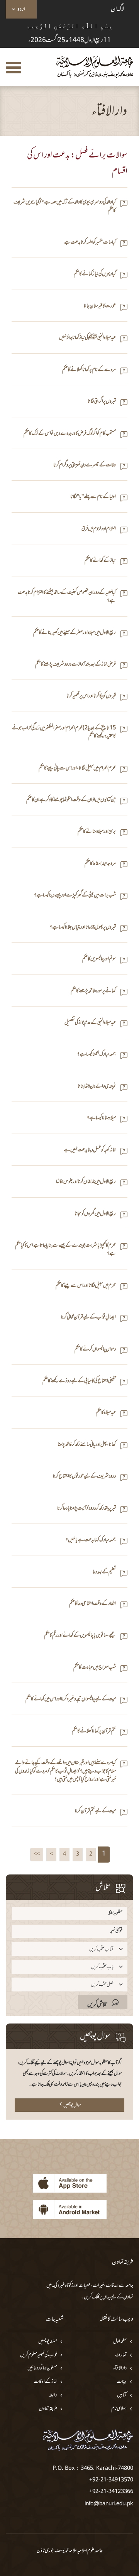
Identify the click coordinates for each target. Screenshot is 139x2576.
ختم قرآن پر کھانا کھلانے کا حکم (94, 1731)
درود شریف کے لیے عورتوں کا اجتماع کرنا (84, 1477)
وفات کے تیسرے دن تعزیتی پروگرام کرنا (85, 465)
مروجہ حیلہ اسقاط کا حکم (100, 864)
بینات (122, 2382)
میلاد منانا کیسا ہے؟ (101, 1118)
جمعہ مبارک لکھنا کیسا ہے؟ (97, 1055)
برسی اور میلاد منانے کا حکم (97, 832)
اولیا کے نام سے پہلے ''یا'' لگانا (93, 497)
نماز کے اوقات (45, 2382)
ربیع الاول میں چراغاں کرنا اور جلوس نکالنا (86, 1182)
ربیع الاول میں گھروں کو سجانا (95, 1214)
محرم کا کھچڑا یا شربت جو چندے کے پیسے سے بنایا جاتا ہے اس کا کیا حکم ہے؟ (65, 1250)
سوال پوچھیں (72, 2105)
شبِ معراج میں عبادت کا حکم (95, 1668)
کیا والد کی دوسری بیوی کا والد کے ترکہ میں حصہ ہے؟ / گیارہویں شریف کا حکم (65, 207)
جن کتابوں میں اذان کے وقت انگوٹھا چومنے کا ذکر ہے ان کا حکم (71, 800)
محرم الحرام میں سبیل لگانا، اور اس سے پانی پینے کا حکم (77, 769)
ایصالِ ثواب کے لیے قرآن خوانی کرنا (88, 1318)
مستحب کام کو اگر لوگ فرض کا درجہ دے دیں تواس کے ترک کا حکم (70, 434)
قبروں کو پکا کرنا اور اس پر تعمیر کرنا (91, 696)
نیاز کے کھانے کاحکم (100, 561)
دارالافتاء (120, 2368)
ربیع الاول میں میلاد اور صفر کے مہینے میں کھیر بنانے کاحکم (75, 633)
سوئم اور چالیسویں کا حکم (99, 959)
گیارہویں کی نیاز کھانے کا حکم (95, 274)
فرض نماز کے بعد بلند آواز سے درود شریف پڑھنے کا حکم (75, 665)
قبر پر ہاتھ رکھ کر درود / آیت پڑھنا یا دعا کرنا (86, 1509)
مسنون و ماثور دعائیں (42, 2368)
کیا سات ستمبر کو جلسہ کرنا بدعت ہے (90, 243)
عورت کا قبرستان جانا (100, 306)
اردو (21, 9)
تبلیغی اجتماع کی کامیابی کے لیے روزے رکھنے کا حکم (79, 1381)
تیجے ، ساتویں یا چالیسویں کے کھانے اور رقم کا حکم (80, 1636)
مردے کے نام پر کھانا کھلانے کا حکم (89, 370)
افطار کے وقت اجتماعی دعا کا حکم (92, 1604)
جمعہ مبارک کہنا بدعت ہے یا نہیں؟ (91, 1540)
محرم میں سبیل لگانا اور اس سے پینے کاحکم (86, 1286)
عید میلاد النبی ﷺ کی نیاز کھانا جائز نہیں (87, 338)
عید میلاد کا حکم (106, 1413)
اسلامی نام (119, 2409)
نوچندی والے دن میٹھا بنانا (97, 1087)
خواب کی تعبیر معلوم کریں (39, 2355)
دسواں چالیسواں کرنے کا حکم (95, 1350)
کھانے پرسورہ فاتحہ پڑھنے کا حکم (93, 991)
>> (37, 1854)
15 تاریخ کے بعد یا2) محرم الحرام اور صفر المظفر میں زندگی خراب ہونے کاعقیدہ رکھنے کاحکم (64, 733)
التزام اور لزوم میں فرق (99, 529)
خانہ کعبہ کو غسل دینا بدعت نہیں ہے (90, 1150)
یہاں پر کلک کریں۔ (96, 2297)
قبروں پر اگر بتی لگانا (102, 402)
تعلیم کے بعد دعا (104, 1572)
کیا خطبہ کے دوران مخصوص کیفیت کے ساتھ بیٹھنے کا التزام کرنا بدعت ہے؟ (67, 597)
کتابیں (122, 2396)
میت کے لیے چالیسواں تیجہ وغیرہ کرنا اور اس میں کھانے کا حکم (71, 1699)
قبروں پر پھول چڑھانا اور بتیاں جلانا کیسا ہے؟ (83, 928)
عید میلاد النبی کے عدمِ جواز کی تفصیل (90, 1023)
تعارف (121, 2355)
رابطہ (53, 2396)
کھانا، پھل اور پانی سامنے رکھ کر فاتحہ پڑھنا (87, 1445)
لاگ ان (117, 9)
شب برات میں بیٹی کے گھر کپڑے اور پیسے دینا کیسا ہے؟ (75, 896)
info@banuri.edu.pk (109, 2503)
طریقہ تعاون (48, 2409)
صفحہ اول (120, 2342)
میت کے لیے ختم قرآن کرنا (95, 1811)
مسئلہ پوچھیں (48, 2342)
